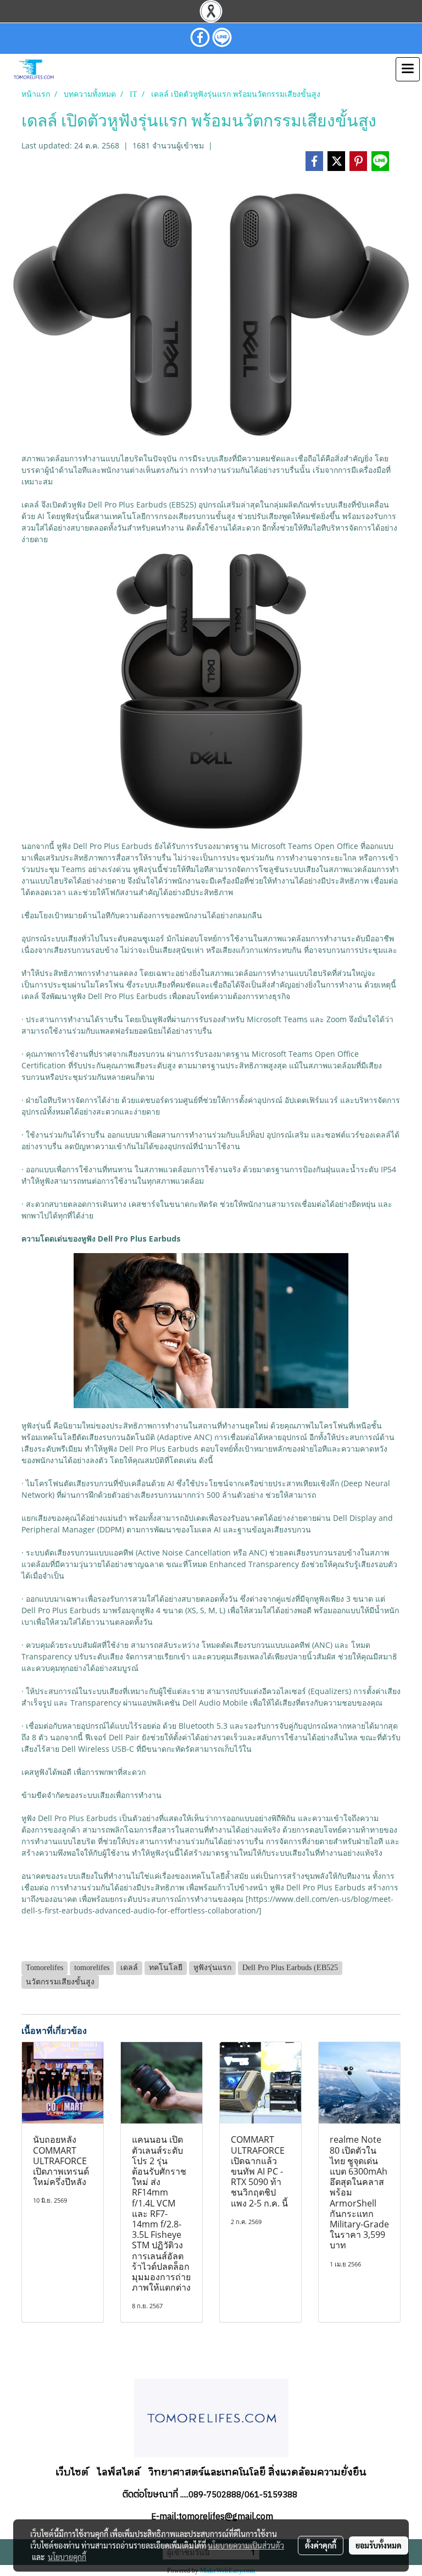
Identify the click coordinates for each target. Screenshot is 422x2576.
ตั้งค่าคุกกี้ (321, 2545)
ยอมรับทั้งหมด (379, 2545)
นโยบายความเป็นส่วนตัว (246, 2545)
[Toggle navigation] (408, 69)
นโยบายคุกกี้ (67, 2557)
